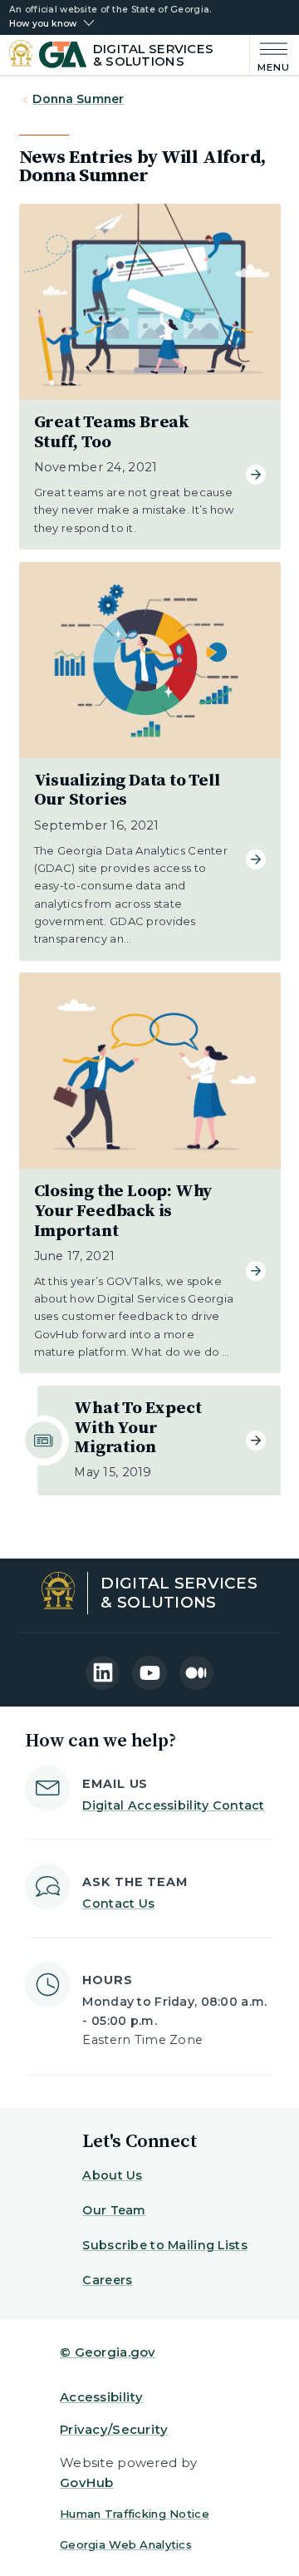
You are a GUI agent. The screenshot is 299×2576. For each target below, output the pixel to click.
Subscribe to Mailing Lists (165, 2245)
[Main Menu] (270, 55)
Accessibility (102, 2397)
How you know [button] (43, 24)
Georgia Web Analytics (126, 2544)
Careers (107, 2280)
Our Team (114, 2210)
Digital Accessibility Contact (173, 1805)
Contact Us (118, 1904)
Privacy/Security (114, 2429)
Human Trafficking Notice (135, 2514)
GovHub (87, 2482)
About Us (112, 2175)
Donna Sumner (78, 99)
